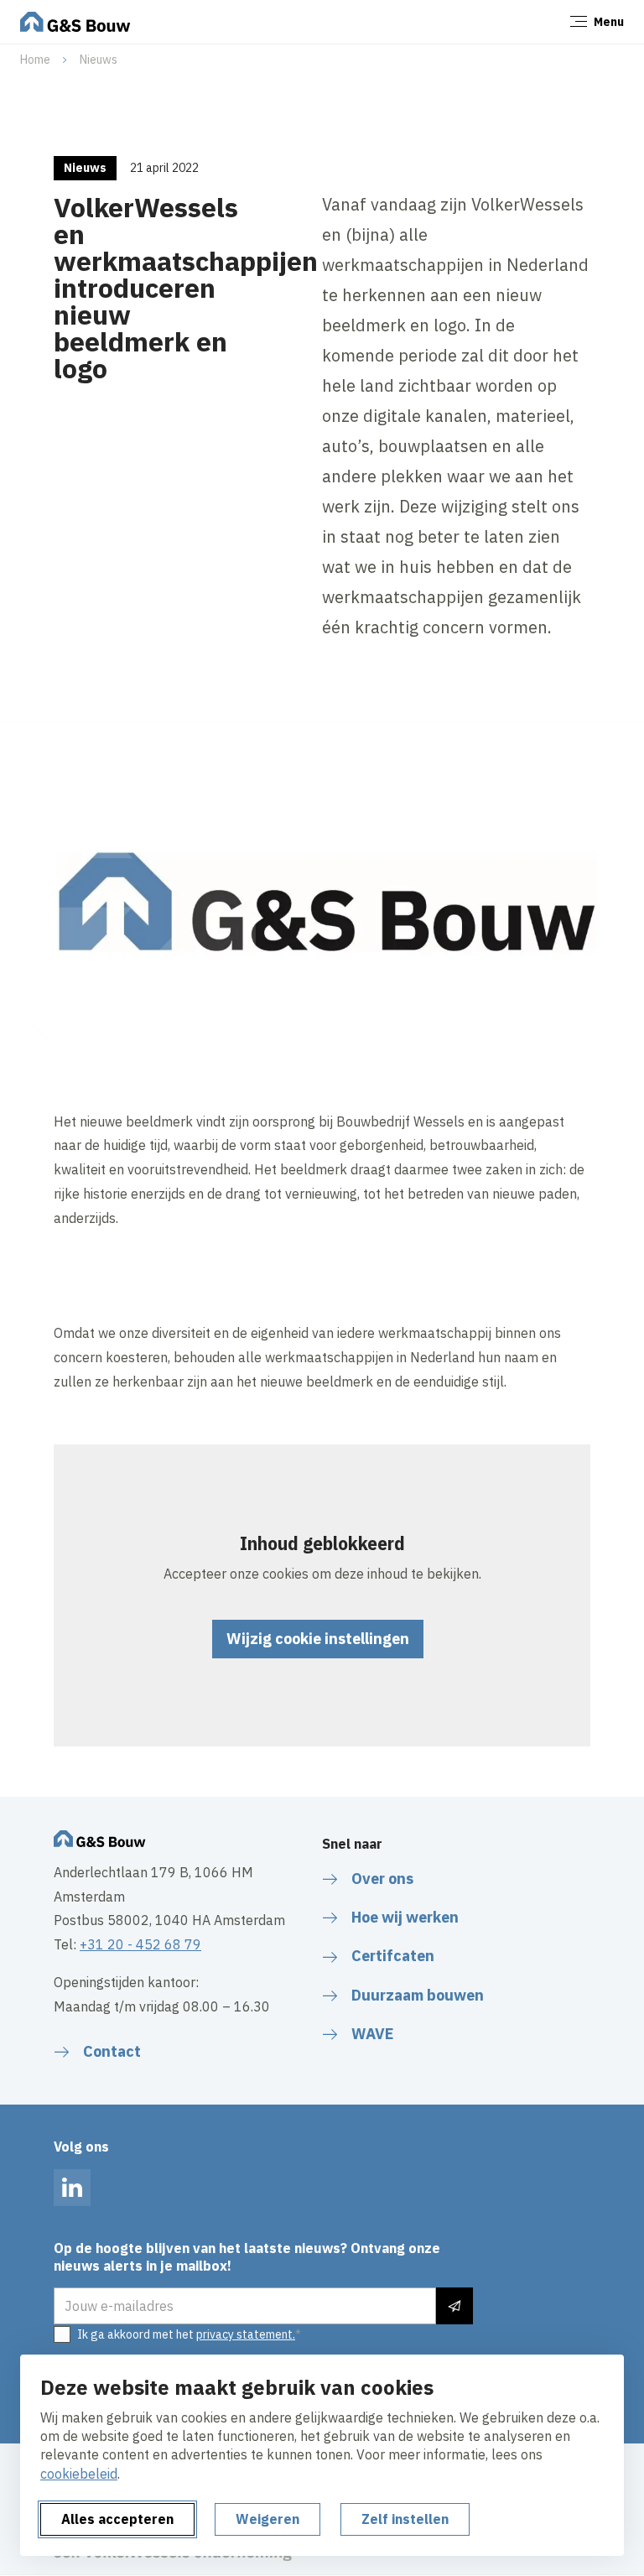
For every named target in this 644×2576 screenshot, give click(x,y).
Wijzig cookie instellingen (318, 1639)
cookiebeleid (79, 2474)
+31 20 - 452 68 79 (140, 1944)
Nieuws (99, 60)
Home (35, 60)
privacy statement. (246, 2334)
